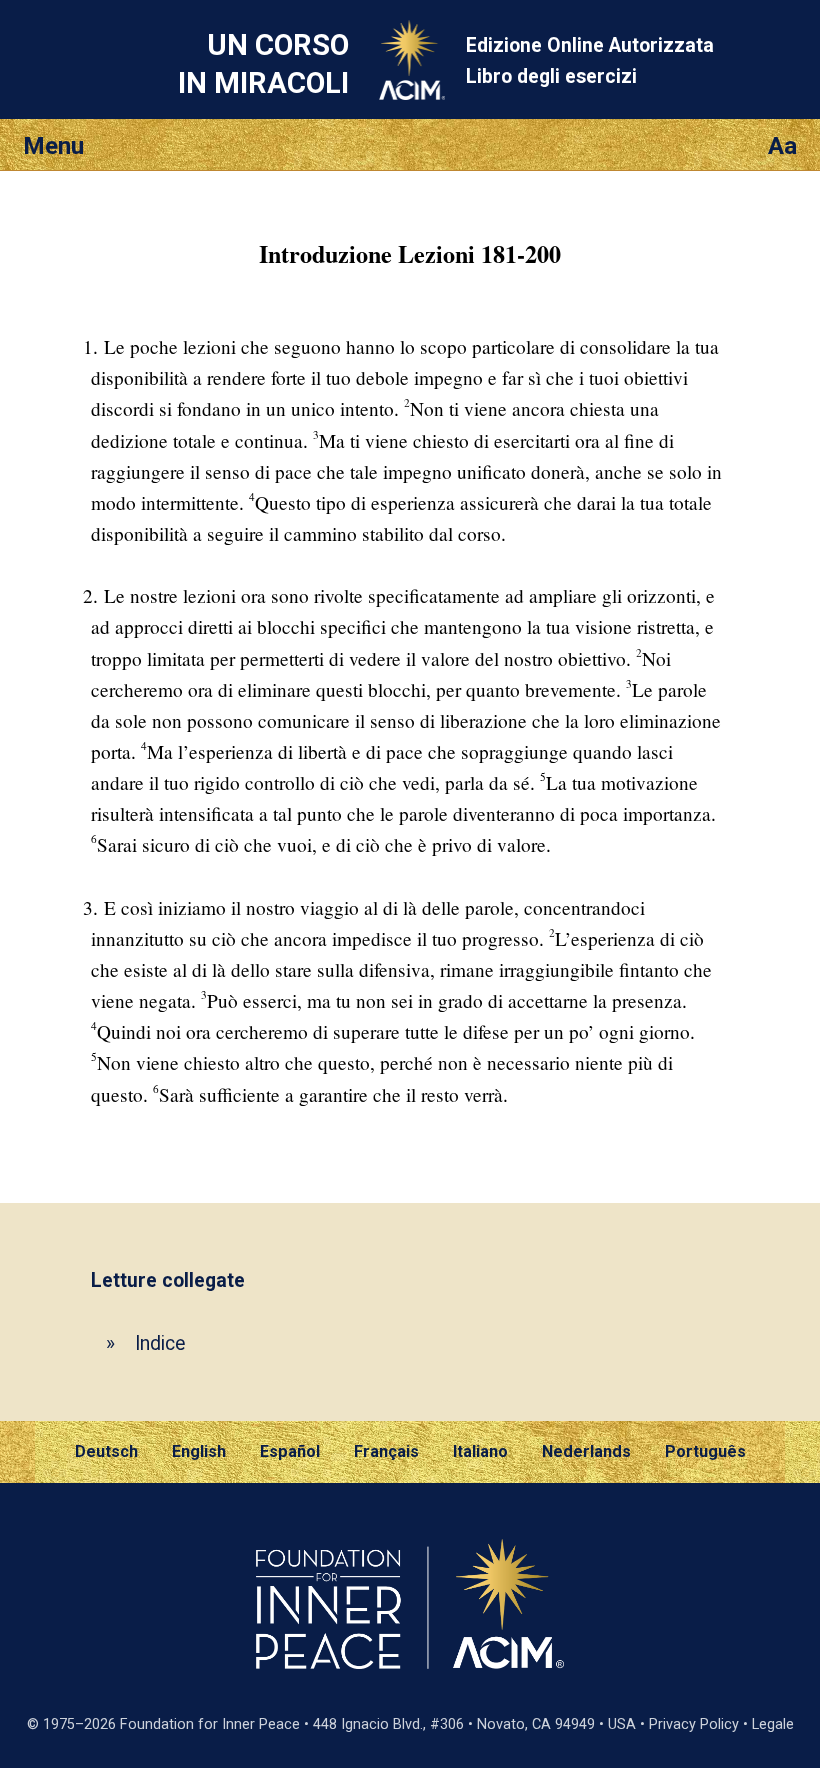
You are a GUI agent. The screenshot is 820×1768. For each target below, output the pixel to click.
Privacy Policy (694, 1724)
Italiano (480, 1451)
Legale (773, 1724)
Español (290, 1451)
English (199, 1451)
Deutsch (106, 1451)
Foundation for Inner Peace (210, 1724)
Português (705, 1451)
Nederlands (586, 1451)
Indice (160, 1343)
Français (386, 1451)
